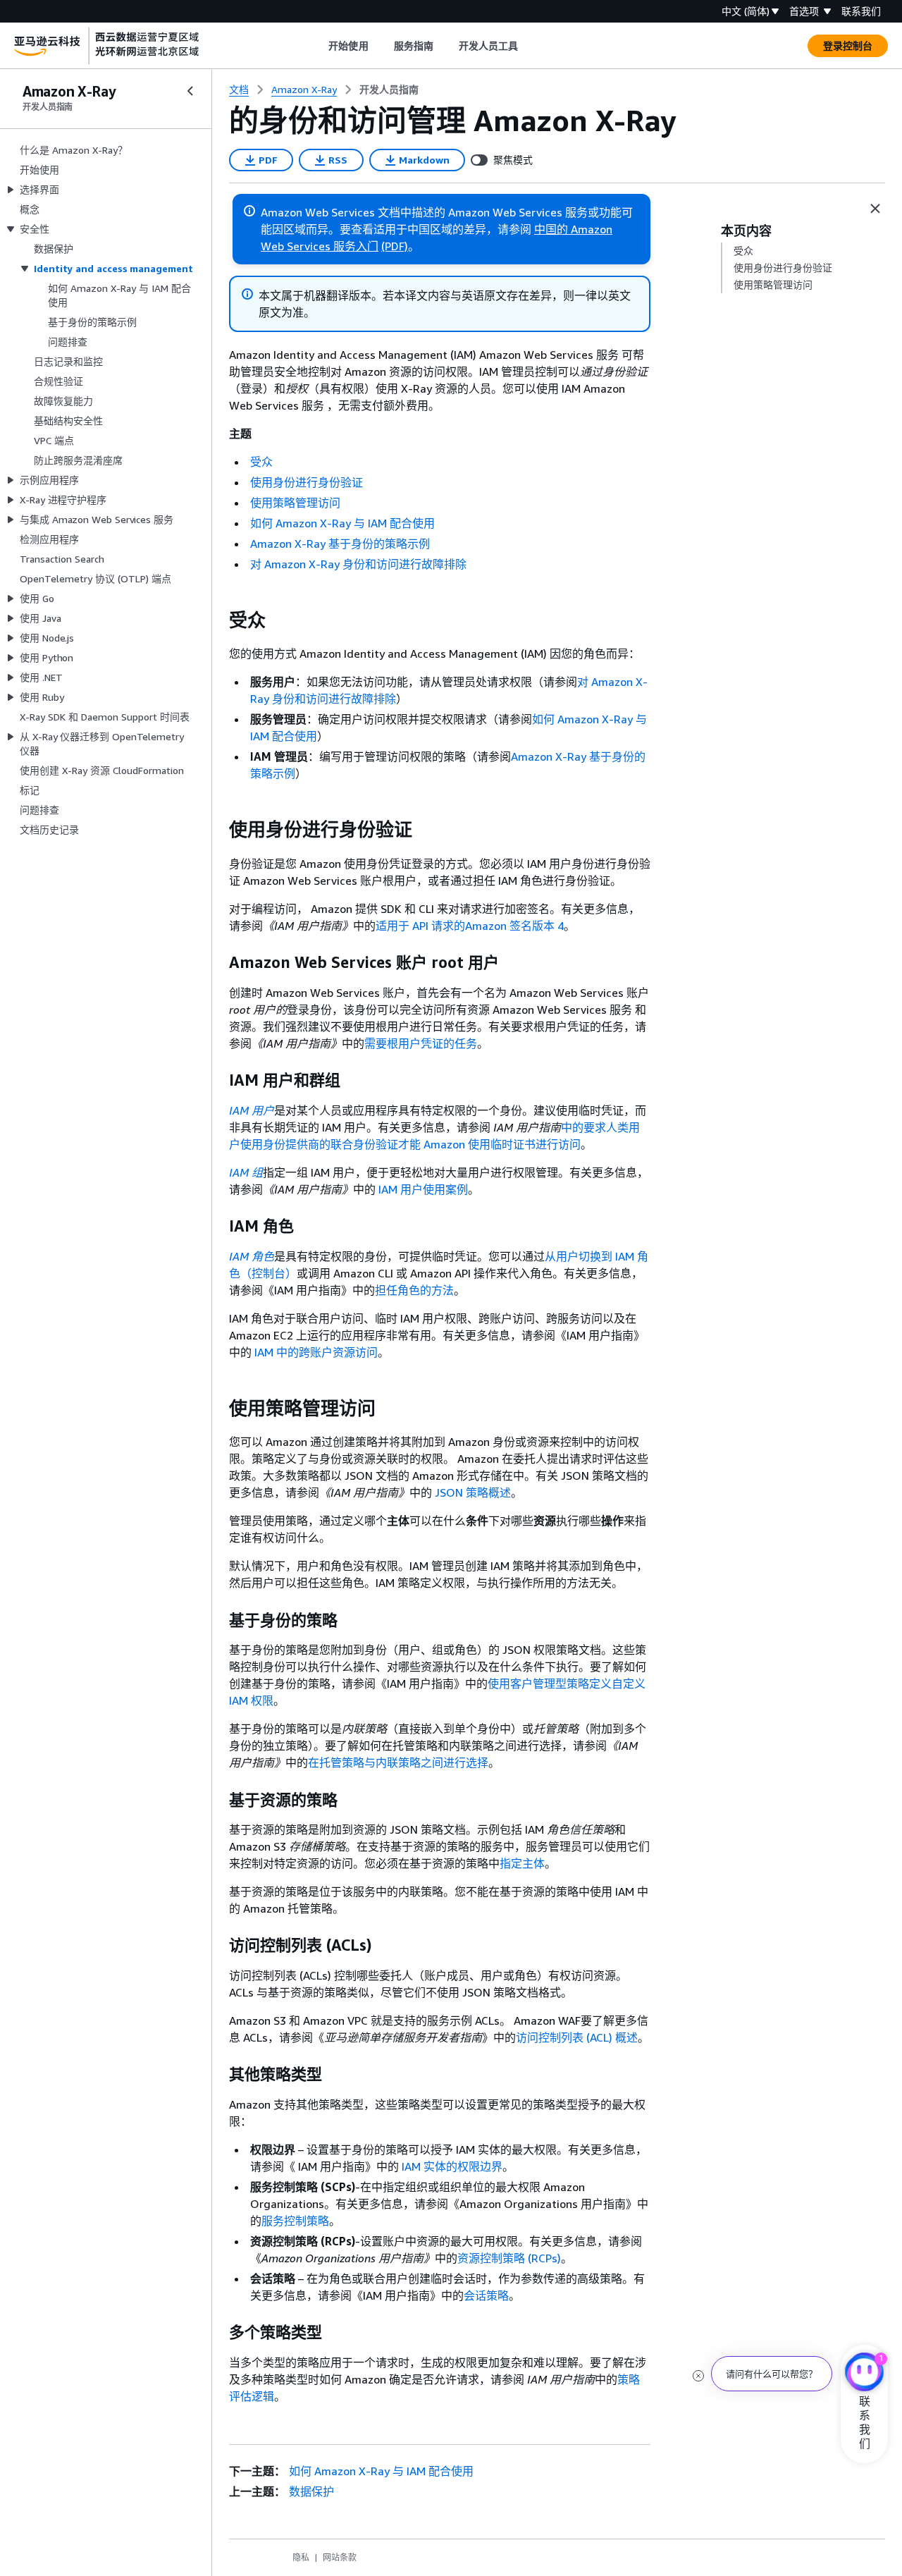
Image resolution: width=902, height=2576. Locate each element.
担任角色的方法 (414, 1290)
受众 (261, 462)
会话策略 (486, 2295)
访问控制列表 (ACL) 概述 (577, 2037)
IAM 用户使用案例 (423, 1189)
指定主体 (522, 1863)
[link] (389, 90)
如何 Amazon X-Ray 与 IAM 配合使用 (342, 523)
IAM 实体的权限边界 (452, 2166)
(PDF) (395, 246)
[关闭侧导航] (190, 91)
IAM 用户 (252, 1110)
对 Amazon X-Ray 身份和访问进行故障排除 (358, 564)
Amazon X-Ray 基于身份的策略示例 (340, 544)
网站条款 (340, 2557)
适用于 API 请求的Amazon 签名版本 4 (470, 926)
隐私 (301, 2557)
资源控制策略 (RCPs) (509, 2258)
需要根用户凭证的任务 (421, 1043)
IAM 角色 (252, 1256)
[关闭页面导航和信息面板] (875, 209)
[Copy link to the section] (218, 620)
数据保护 (311, 2491)
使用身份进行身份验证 (307, 482)
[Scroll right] (529, 46)
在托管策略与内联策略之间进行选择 (398, 1762)
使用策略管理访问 (295, 503)
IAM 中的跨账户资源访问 (316, 1352)
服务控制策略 (295, 2221)
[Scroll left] (318, 46)
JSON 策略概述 (473, 1492)
